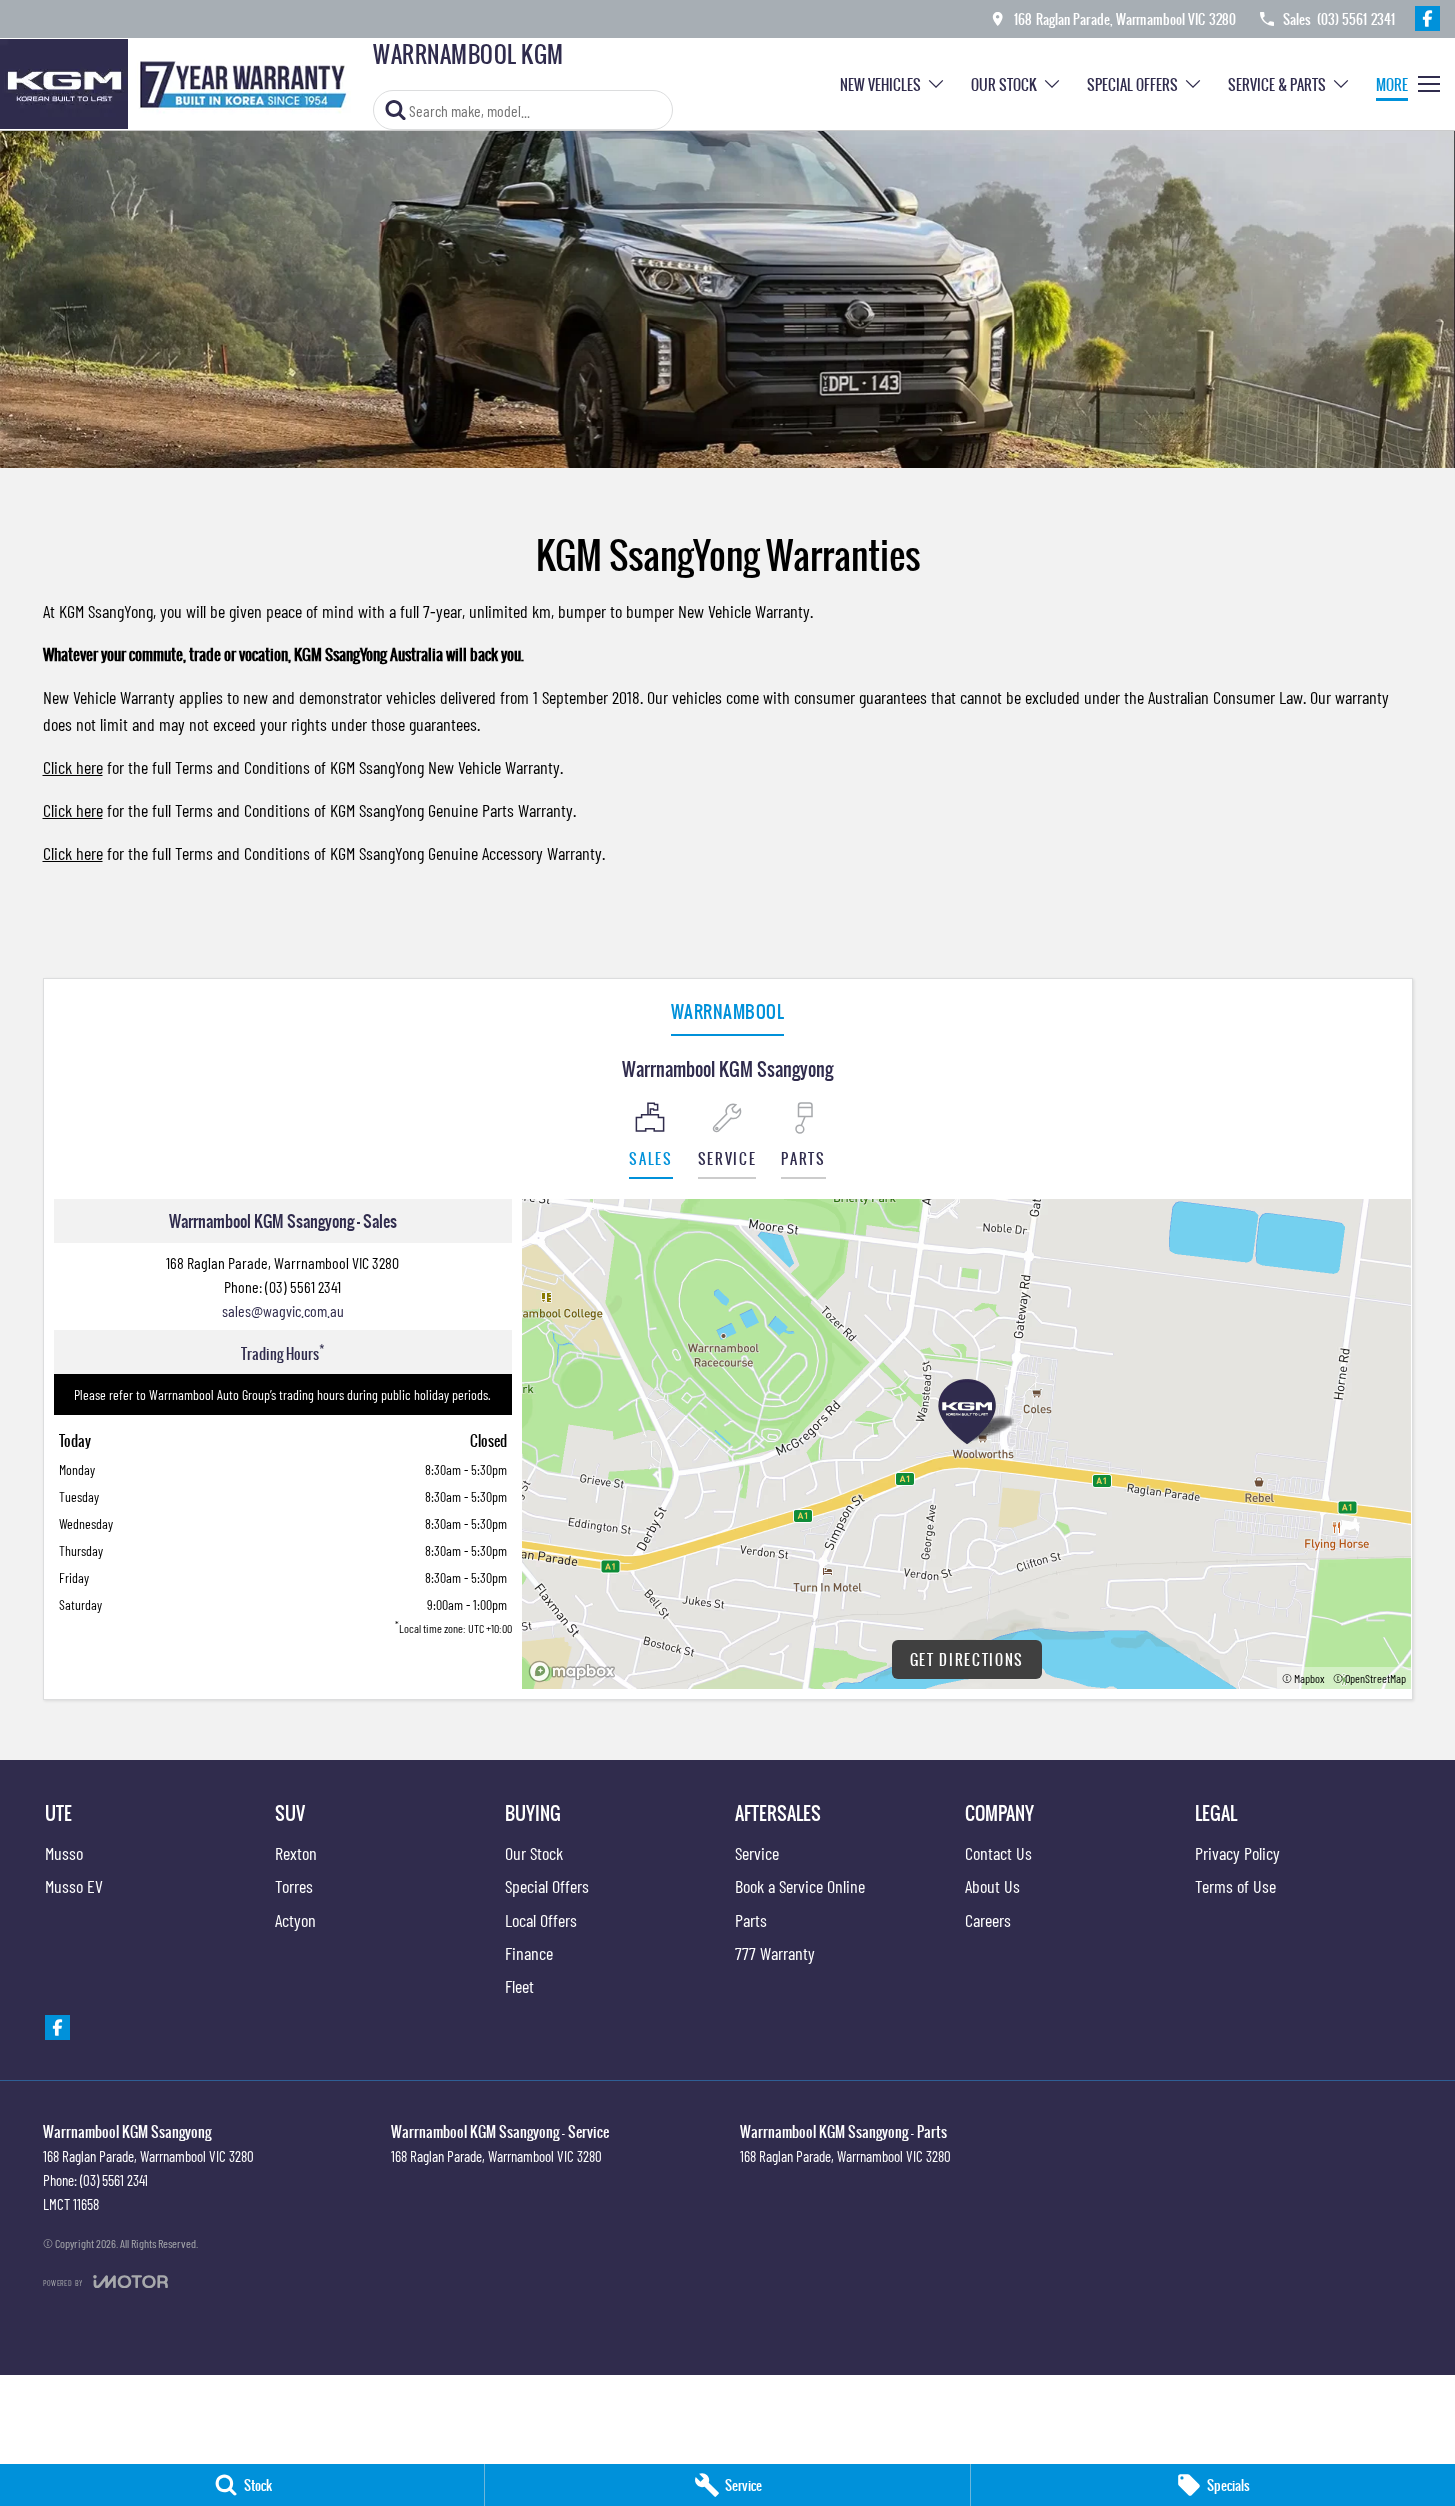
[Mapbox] (576, 1671)
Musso (64, 1853)
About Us (992, 1886)
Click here (73, 767)
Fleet (519, 1986)
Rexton (296, 1853)
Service (757, 1853)
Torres (294, 1886)
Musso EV (74, 1886)
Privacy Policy (1237, 1853)
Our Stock (1004, 84)
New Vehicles (880, 84)
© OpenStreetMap (1369, 1678)
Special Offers (1132, 84)
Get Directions (967, 1659)
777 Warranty (775, 1953)
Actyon (295, 1920)
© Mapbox (1303, 1678)
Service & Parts (1277, 84)
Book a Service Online (800, 1886)
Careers (988, 1920)
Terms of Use (1235, 1886)
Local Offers (541, 1920)
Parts (751, 1920)
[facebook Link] (1427, 18)
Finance (529, 1953)
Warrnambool (728, 1011)
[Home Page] (179, 84)
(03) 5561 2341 (303, 1286)
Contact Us (998, 1853)
